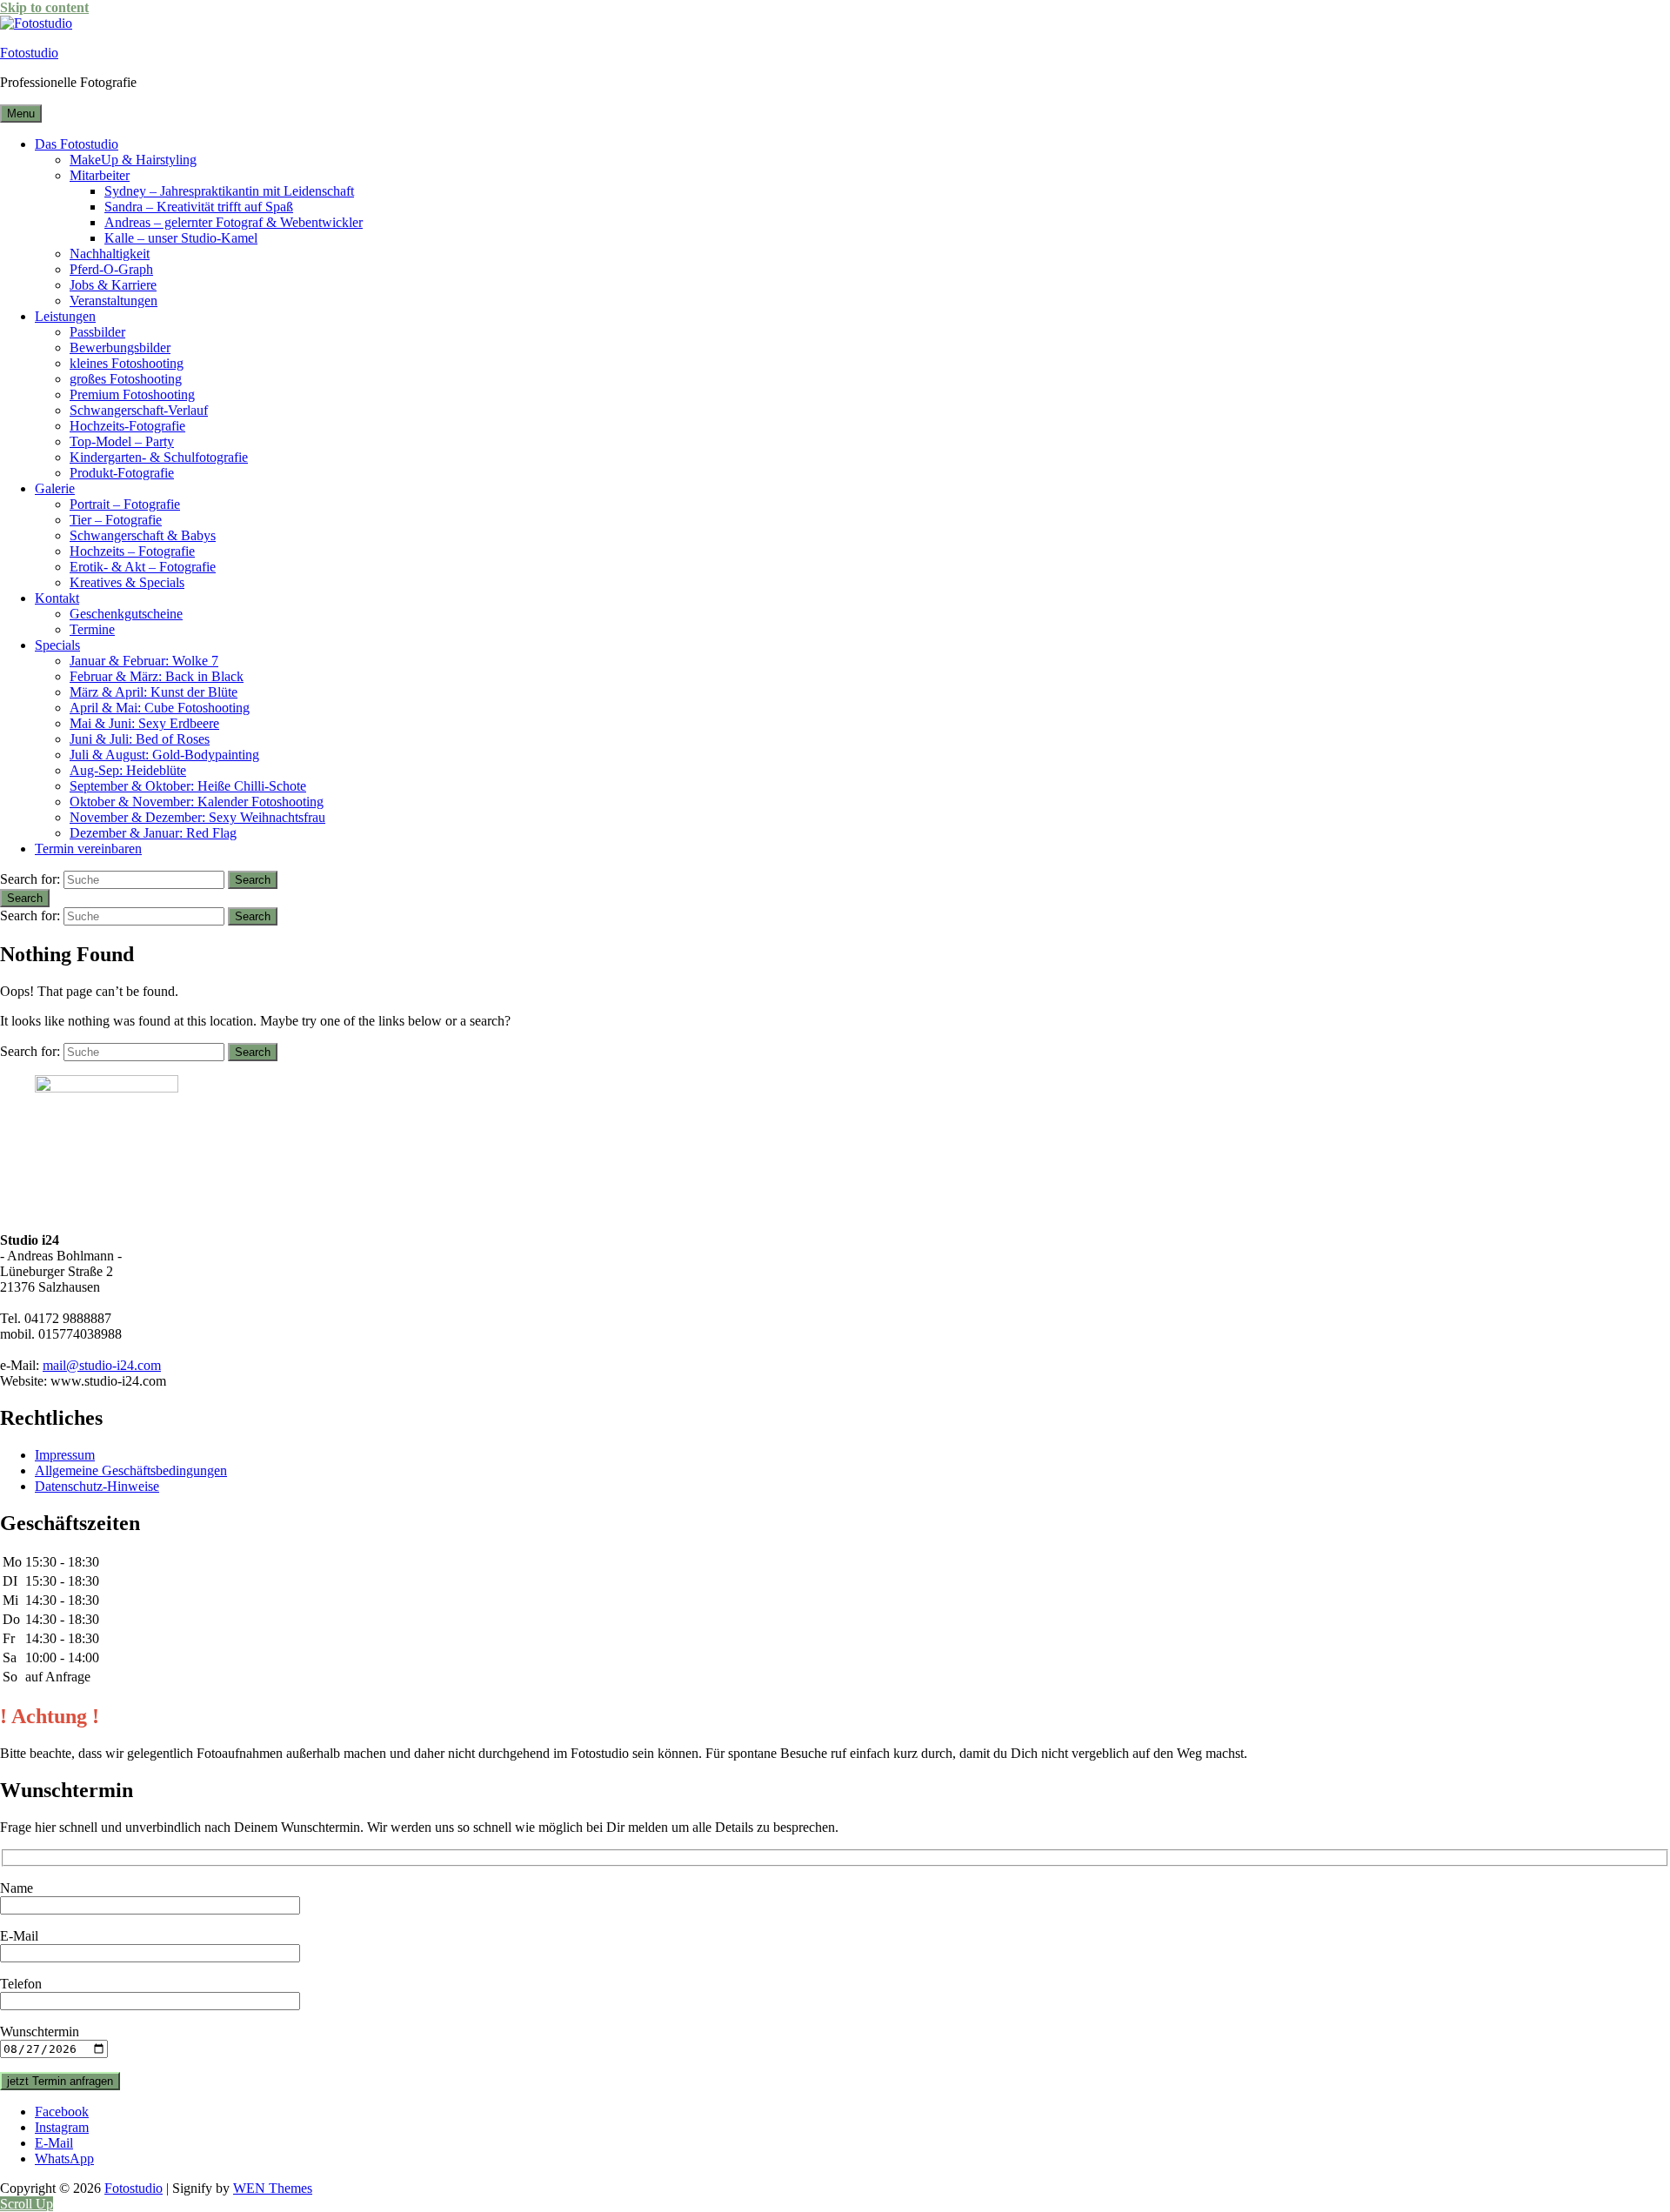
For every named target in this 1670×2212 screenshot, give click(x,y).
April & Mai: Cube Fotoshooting (160, 708)
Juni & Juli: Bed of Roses (140, 739)
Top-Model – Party (122, 441)
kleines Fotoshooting (127, 363)
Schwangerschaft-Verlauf (139, 410)
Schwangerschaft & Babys (143, 535)
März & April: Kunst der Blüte (154, 692)
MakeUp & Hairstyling (133, 160)
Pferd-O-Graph (111, 269)
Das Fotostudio (77, 144)
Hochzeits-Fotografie (127, 426)
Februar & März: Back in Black (157, 676)
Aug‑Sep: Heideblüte (128, 770)
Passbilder (97, 332)
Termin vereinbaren (88, 849)
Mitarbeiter (100, 175)
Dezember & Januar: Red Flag (153, 833)
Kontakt (57, 598)
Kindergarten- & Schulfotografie (159, 457)
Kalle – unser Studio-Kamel (181, 238)
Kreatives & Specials (127, 582)
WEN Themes (273, 2188)
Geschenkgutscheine (126, 614)
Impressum (65, 1455)
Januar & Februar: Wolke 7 (144, 661)
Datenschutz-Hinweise (97, 1486)
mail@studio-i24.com (102, 1365)
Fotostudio (29, 53)
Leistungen (65, 316)
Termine (92, 629)
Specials (57, 645)
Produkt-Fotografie (122, 473)
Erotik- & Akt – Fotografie (143, 567)
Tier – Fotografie (116, 520)
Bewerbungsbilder (120, 348)
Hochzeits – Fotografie (132, 551)
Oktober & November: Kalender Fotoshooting (197, 802)
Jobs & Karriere (113, 285)
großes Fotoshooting (126, 379)
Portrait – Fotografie (125, 504)
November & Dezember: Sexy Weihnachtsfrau (197, 817)
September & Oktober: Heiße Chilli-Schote (188, 786)
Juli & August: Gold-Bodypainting (164, 755)
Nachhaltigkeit (110, 254)
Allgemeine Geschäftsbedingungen (131, 1470)
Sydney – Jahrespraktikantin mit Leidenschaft (229, 191)
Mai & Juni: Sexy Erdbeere (144, 723)
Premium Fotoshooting (132, 394)
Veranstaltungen (114, 301)
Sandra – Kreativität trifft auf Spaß (199, 207)
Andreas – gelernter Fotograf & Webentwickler (234, 222)
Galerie (55, 488)
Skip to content (44, 7)
